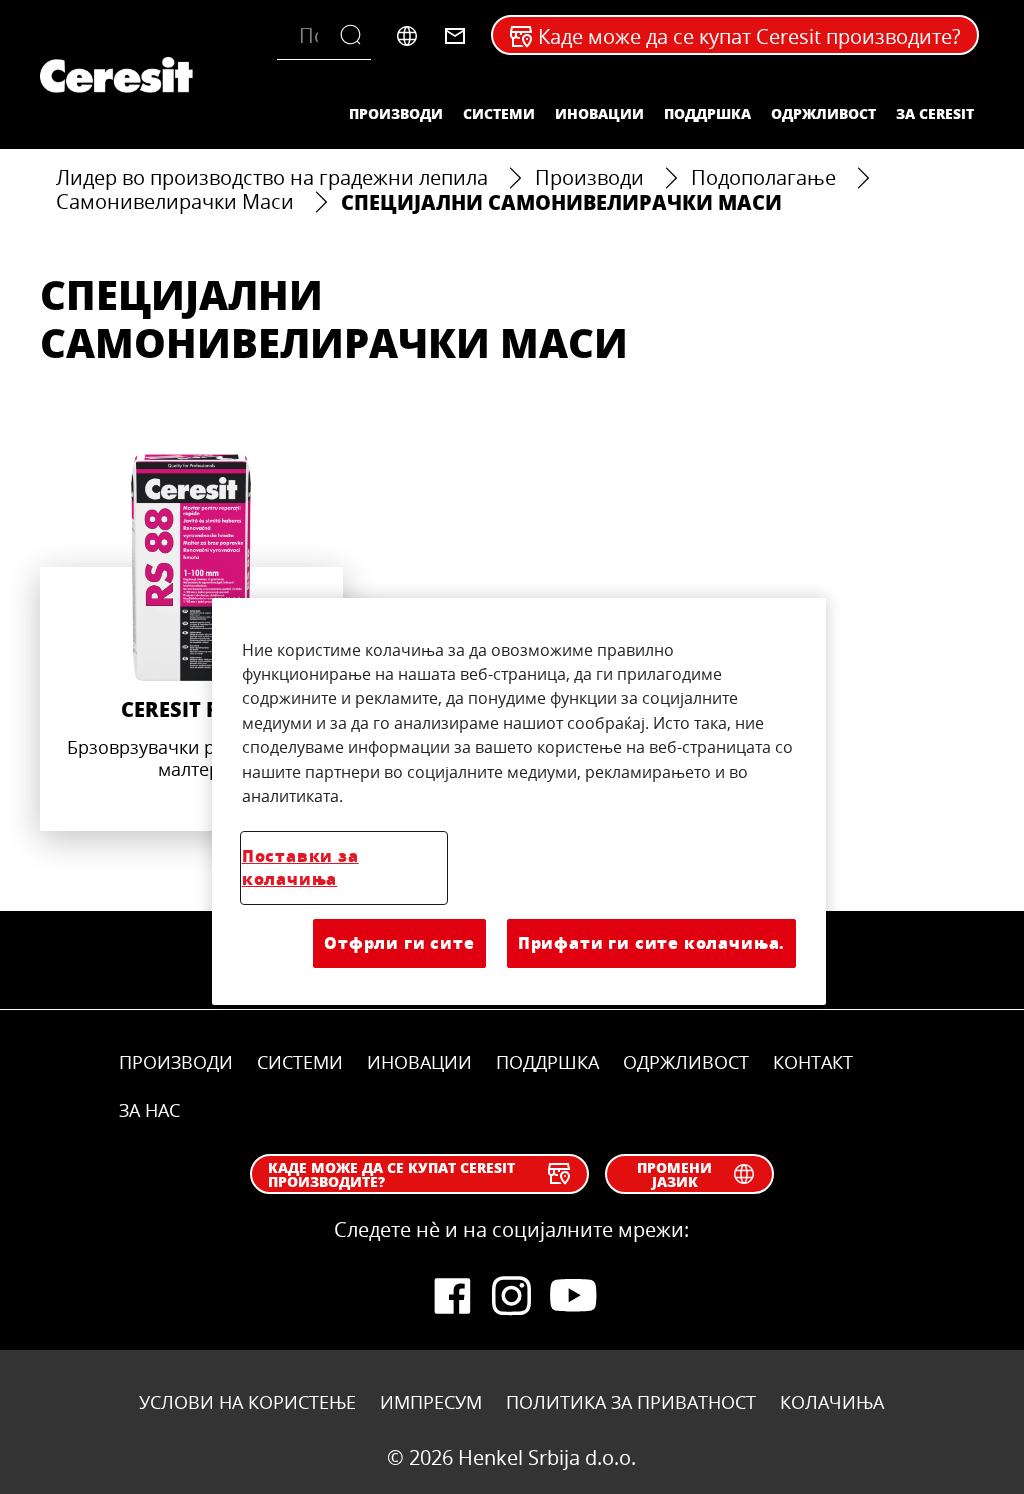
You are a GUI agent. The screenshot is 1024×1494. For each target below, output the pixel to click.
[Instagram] (512, 1296)
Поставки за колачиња (300, 867)
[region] (519, 801)
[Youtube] (572, 1296)
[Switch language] (407, 36)
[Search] (355, 36)
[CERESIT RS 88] (191, 642)
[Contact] (455, 36)
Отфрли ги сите (399, 942)
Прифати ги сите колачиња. (651, 942)
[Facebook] (452, 1296)
